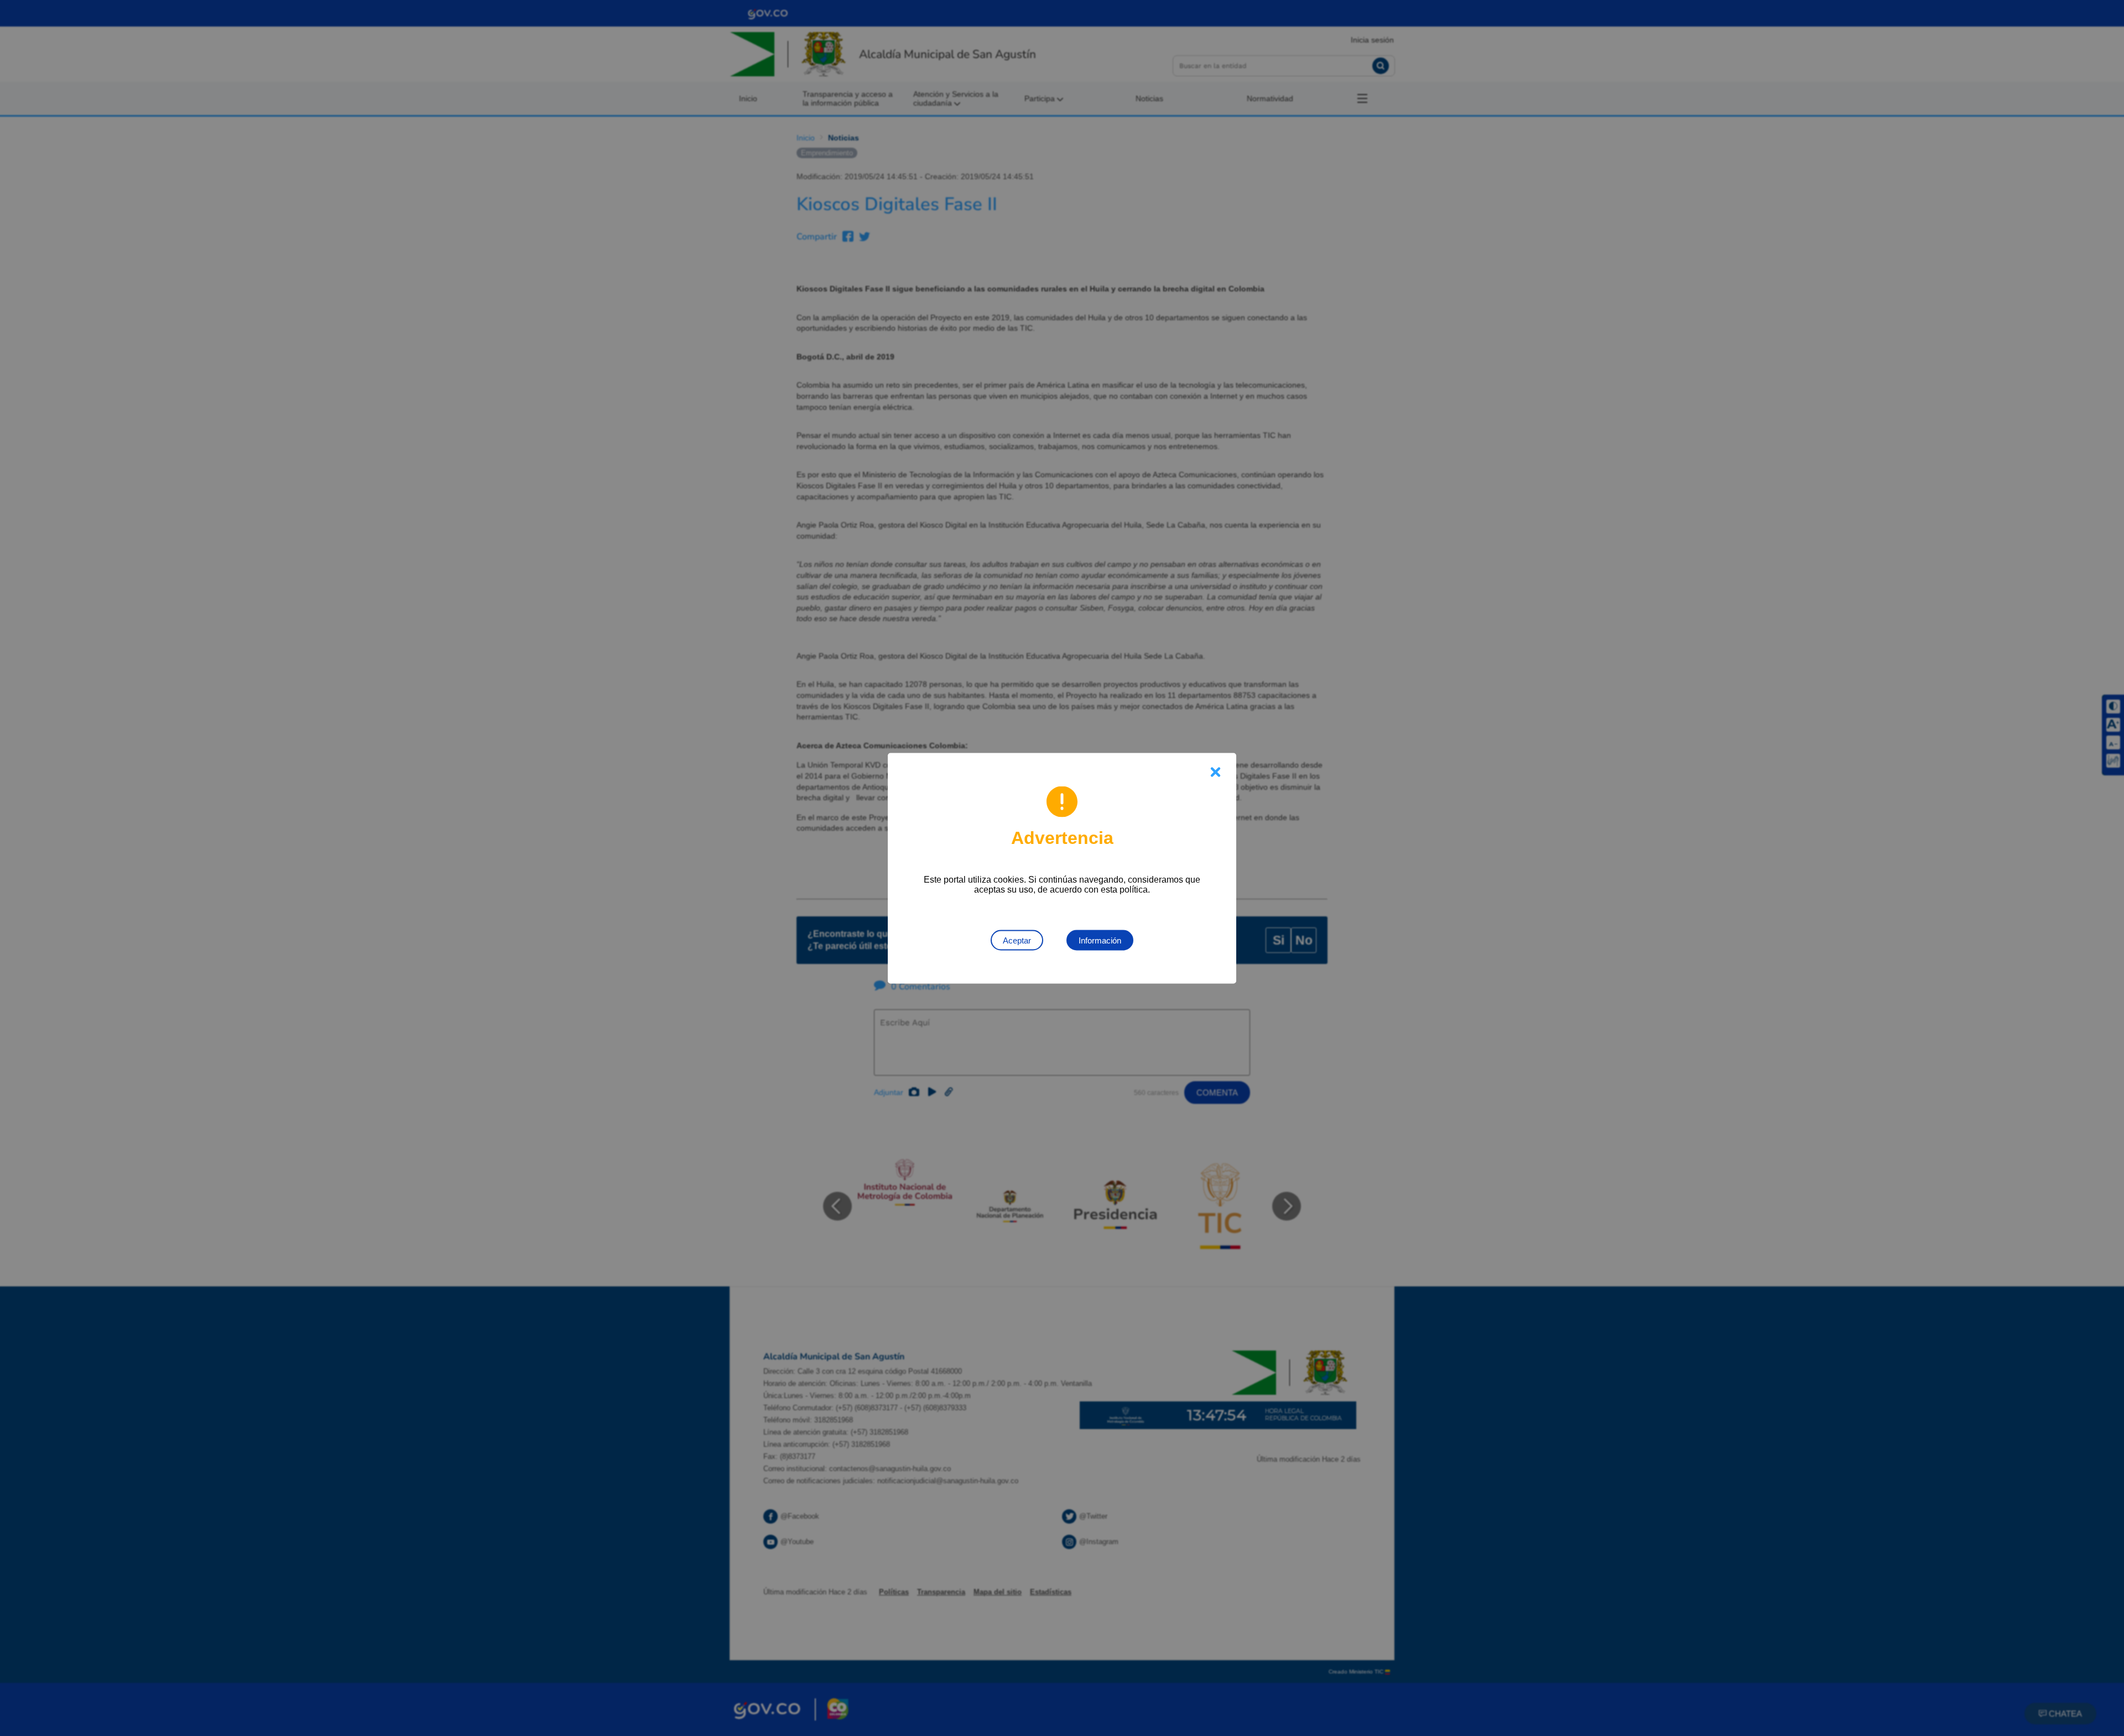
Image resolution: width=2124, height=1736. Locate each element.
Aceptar (1017, 940)
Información (1100, 940)
